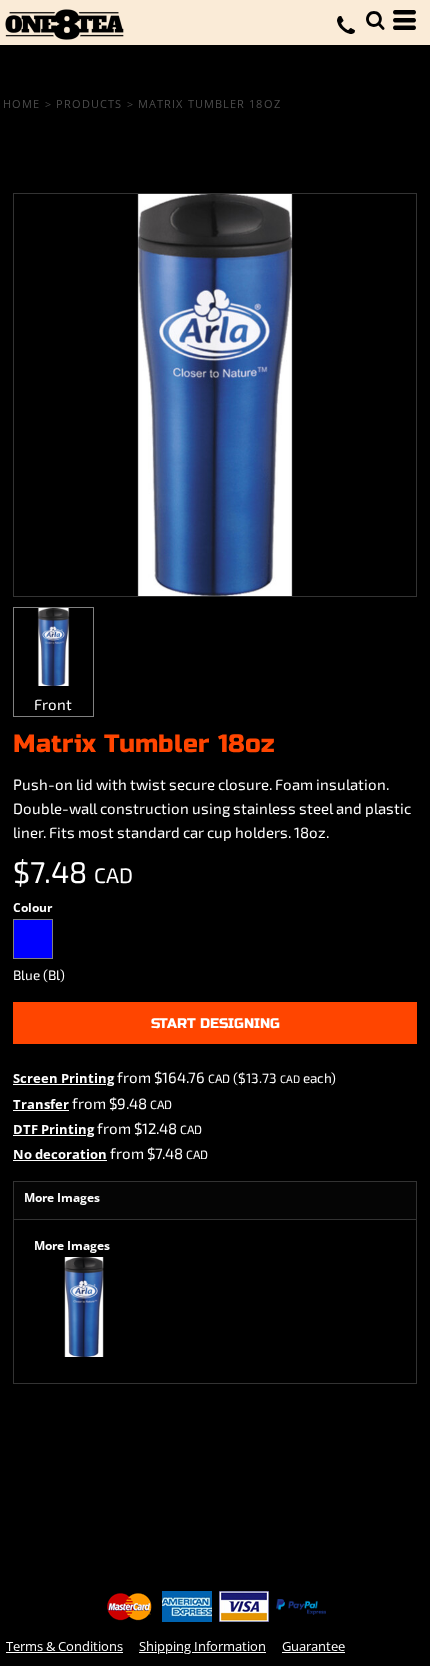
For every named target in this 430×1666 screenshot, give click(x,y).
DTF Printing (53, 1129)
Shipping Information (202, 1646)
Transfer (41, 1104)
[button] (375, 20)
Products (89, 103)
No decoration (60, 1154)
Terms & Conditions (64, 1646)
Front (53, 704)
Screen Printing (63, 1078)
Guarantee (313, 1646)
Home (21, 103)
